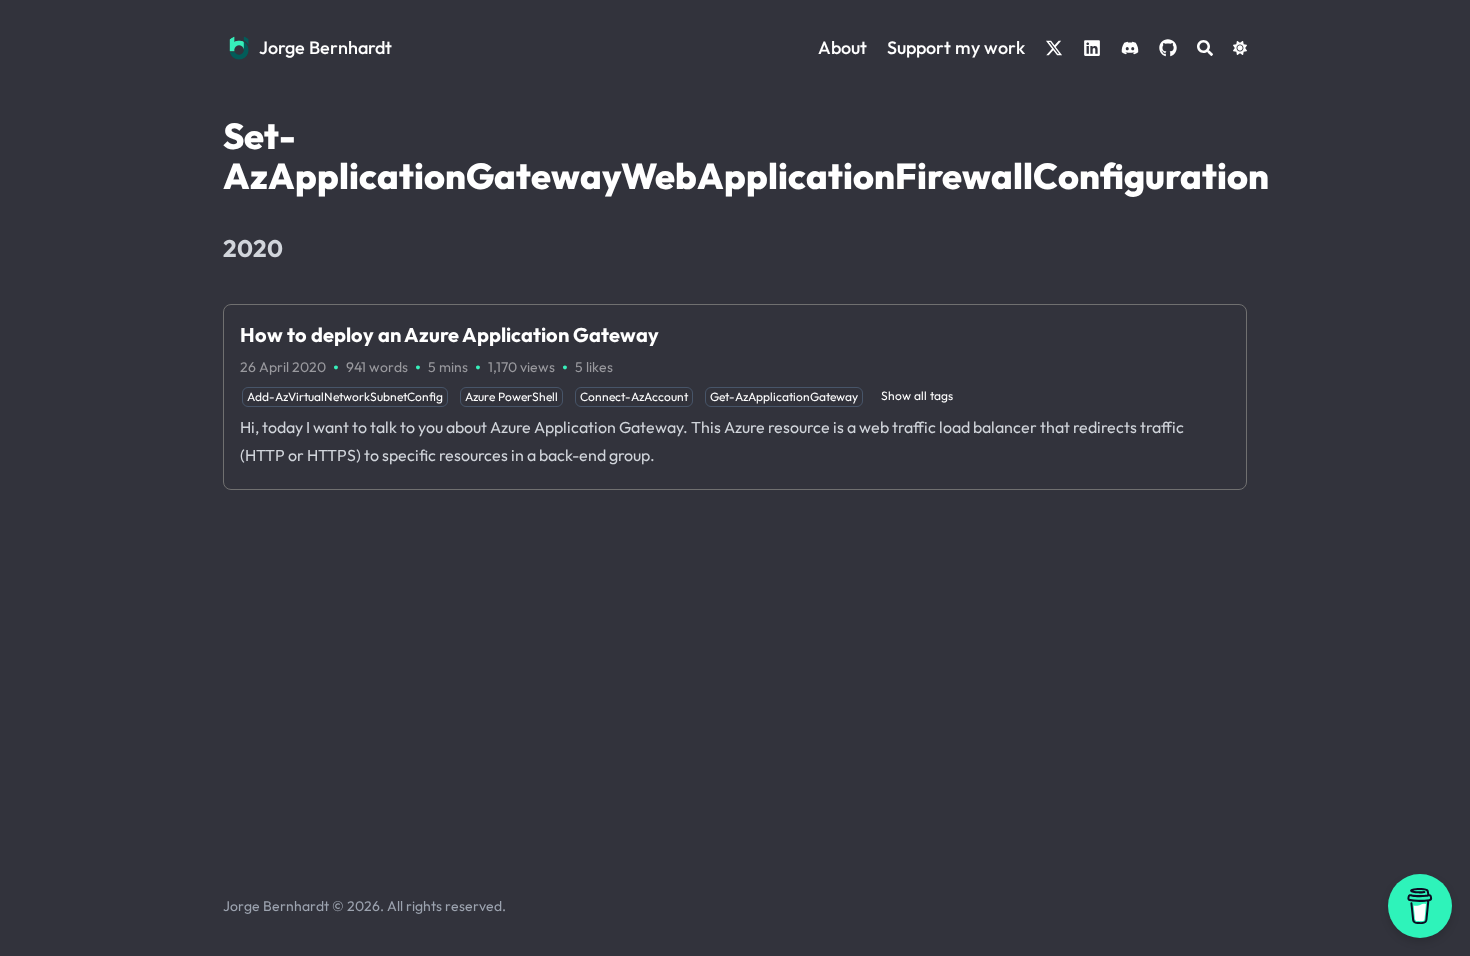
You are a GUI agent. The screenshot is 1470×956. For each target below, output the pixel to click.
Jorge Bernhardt (325, 47)
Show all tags (917, 395)
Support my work (956, 47)
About (842, 47)
